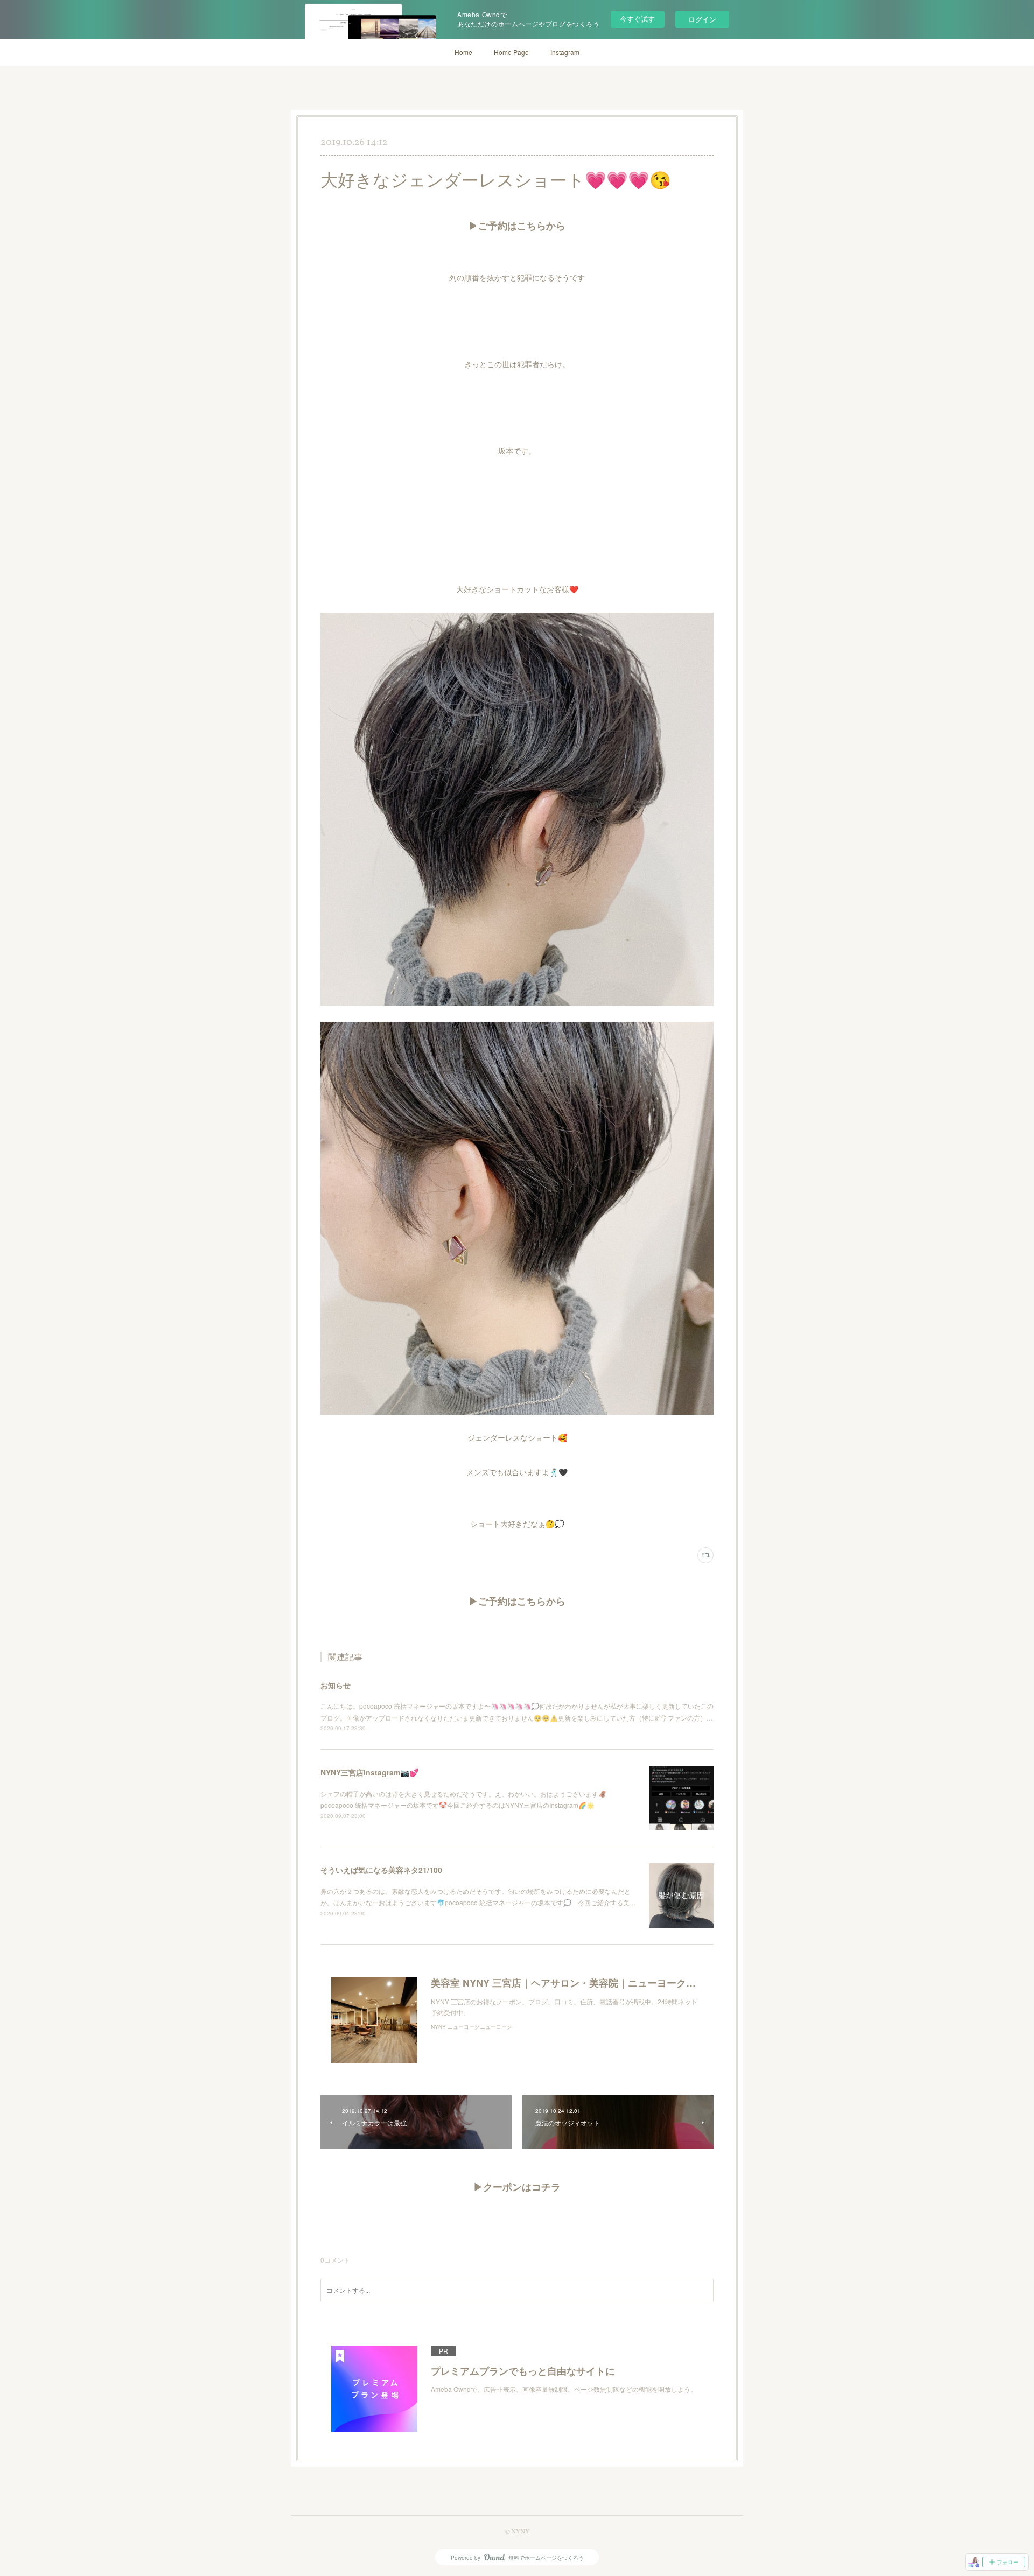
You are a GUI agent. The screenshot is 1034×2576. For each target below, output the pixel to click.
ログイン (702, 19)
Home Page (511, 52)
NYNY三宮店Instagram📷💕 (369, 1772)
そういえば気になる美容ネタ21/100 (381, 1870)
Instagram (565, 52)
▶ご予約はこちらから (517, 227)
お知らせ (336, 1685)
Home (463, 52)
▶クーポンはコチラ (517, 2188)
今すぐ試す (637, 19)
